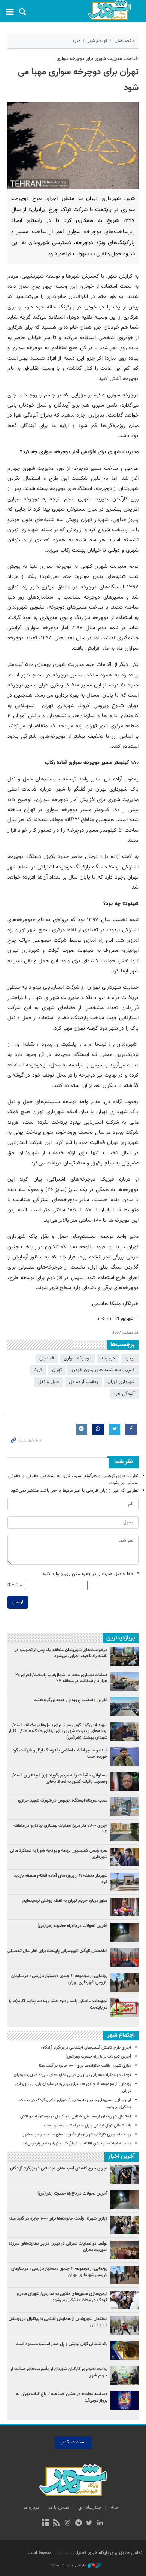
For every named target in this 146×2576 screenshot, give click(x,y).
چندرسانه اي (90, 2508)
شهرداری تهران (121, 1382)
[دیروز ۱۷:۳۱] (124, 1832)
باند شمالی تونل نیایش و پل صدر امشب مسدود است (87, 2126)
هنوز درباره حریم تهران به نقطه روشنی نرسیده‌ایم (65, 1901)
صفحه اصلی (125, 41)
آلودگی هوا (124, 1394)
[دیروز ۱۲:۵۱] (124, 1782)
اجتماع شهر (98, 41)
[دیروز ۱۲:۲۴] (124, 1957)
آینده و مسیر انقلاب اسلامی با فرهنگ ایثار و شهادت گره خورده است (60, 1753)
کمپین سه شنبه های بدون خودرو (103, 1370)
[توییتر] (89, 2524)
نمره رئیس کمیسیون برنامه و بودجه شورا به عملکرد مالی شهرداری (59, 1854)
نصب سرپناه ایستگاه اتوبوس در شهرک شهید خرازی (63, 1800)
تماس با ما (59, 2508)
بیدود (130, 1358)
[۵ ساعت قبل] (124, 1932)
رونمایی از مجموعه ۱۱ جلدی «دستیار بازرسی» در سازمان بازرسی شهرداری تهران (59, 1979)
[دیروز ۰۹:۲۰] (124, 1907)
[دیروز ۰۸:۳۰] (124, 1656)
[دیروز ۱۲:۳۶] (124, 1807)
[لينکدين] (100, 2524)
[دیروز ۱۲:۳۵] (124, 1681)
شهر (109, 10)
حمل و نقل (49, 1382)
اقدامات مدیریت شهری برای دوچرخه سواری (98, 59)
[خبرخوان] (57, 2524)
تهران (57, 1370)
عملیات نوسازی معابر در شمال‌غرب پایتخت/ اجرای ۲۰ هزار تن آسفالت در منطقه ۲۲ (61, 1678)
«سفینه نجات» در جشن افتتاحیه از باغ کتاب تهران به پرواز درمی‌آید (77, 2143)
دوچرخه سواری (77, 1358)
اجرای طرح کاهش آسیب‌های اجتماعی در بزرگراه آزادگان (86, 2048)
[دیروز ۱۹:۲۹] (124, 1757)
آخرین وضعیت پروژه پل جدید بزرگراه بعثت (71, 1700)
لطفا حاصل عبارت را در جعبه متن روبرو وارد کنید (90, 1574)
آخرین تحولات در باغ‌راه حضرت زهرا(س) (72, 1926)
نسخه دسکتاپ (73, 2442)
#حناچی (47, 1358)
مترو (77, 41)
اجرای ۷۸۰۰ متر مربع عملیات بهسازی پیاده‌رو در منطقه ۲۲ (60, 1829)
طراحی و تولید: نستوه (68, 2566)
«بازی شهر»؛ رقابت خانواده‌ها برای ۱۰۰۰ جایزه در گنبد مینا (84, 2066)
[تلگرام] (78, 2524)
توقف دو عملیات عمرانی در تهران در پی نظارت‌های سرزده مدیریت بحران (72, 2075)
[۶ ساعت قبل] (124, 1982)
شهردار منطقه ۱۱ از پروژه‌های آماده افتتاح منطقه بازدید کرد (61, 1879)
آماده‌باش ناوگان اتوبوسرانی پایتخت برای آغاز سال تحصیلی (57, 1951)
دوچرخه (108, 1358)
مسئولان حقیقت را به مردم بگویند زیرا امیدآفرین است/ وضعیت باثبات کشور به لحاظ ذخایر (60, 1779)
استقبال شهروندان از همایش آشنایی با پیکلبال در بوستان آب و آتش (76, 2117)
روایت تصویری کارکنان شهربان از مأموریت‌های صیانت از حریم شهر (77, 2135)
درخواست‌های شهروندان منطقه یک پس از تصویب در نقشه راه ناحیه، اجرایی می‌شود (61, 1653)
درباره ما (31, 2508)
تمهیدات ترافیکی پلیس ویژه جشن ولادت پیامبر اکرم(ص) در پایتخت (58, 2004)
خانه (115, 2508)
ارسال (18, 1602)
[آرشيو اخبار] (45, 2524)
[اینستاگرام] (68, 2524)
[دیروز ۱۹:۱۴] (124, 1732)
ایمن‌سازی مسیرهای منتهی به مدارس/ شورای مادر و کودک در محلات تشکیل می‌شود (62, 2297)
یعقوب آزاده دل (83, 1382)
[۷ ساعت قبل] (124, 1706)
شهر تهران (63, 2553)
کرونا (38, 1370)
